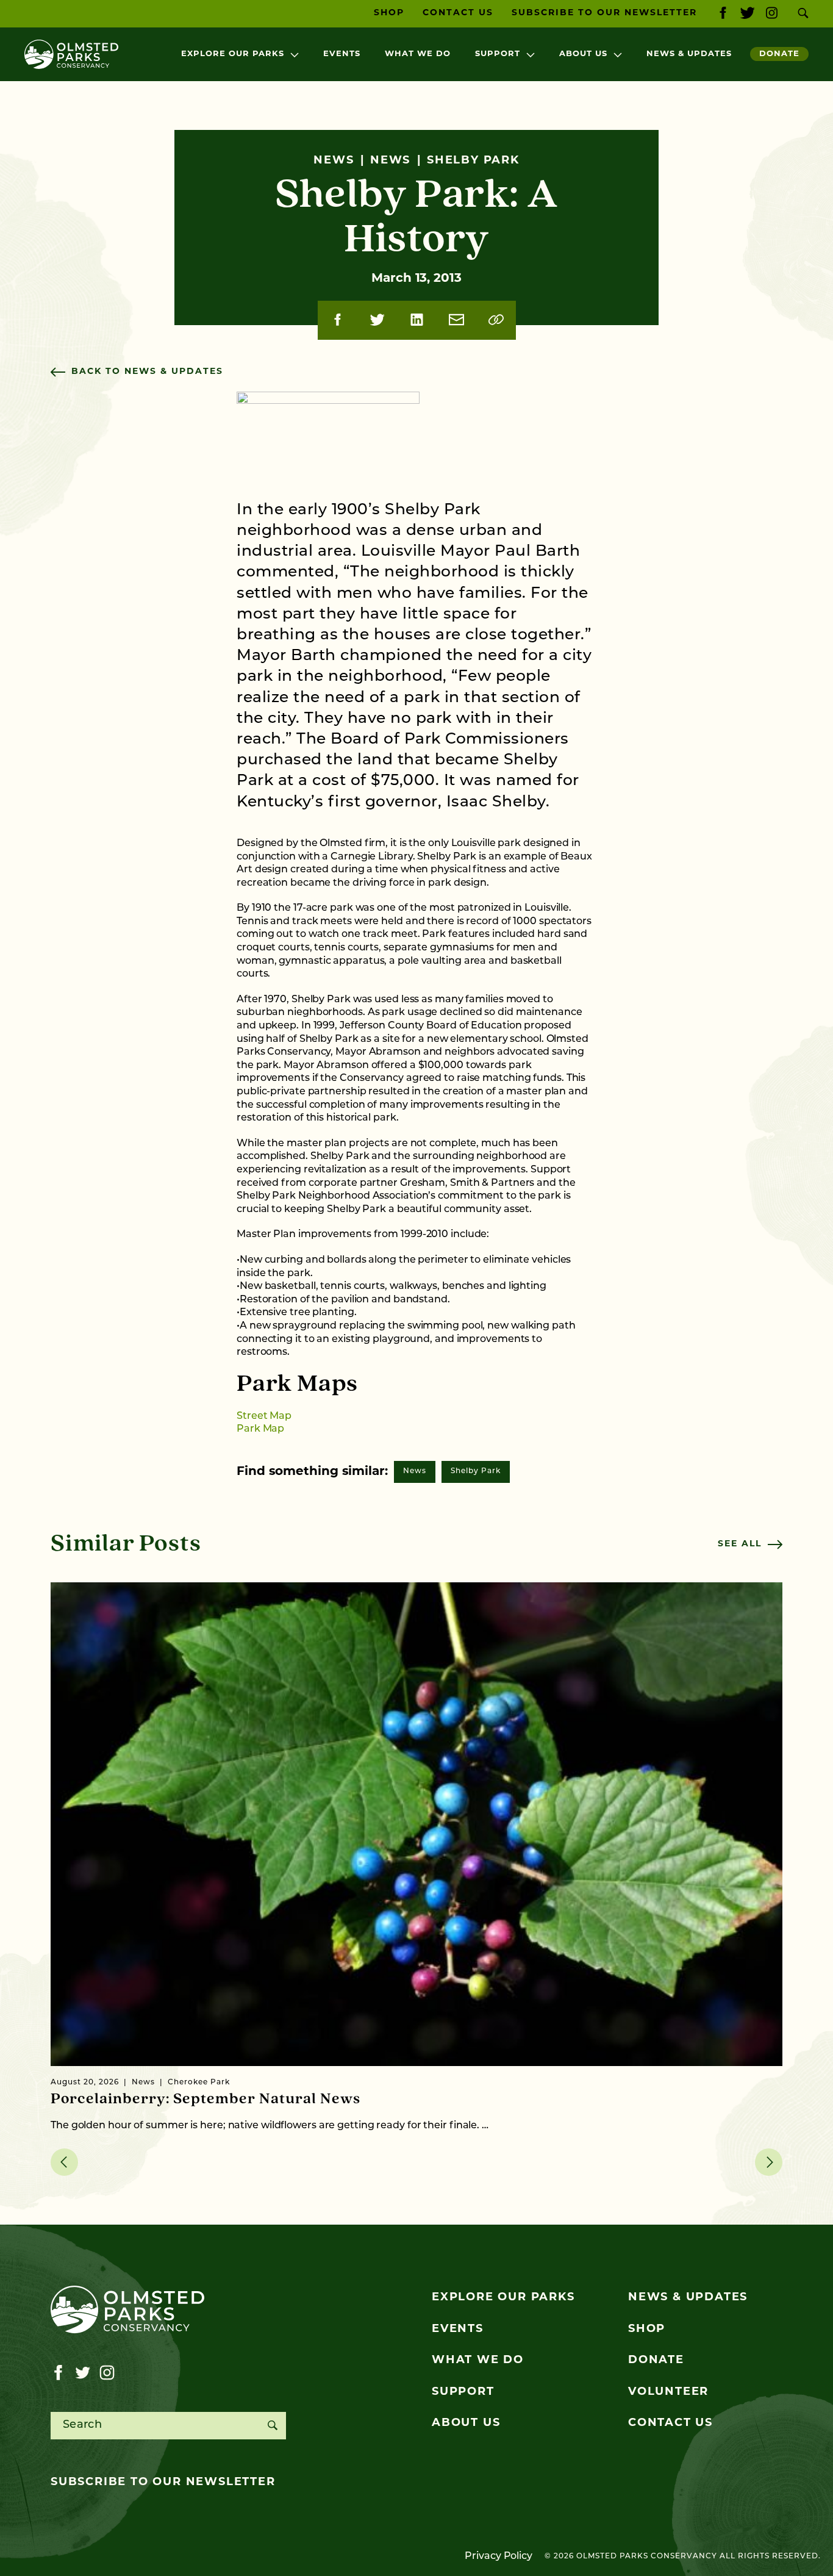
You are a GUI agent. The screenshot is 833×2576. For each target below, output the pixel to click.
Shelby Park (476, 1471)
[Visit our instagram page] (772, 14)
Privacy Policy (499, 2556)
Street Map (264, 1416)
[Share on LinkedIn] (417, 320)
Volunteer (668, 2392)
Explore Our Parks (233, 54)
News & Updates (689, 54)
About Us (583, 54)
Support (498, 54)
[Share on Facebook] (338, 320)
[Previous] (64, 2162)
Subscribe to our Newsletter (604, 13)
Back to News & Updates (147, 372)
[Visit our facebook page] (723, 14)
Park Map (260, 1429)
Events (342, 54)
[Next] (769, 2162)
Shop (389, 13)
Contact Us (458, 13)
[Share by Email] (456, 320)
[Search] (272, 2426)
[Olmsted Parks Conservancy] (71, 54)
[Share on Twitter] (377, 320)
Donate (779, 54)
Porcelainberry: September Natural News (206, 2099)
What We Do (418, 54)
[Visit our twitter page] (747, 14)
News (415, 1471)
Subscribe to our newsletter (163, 2483)
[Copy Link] (496, 320)
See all (740, 1544)
